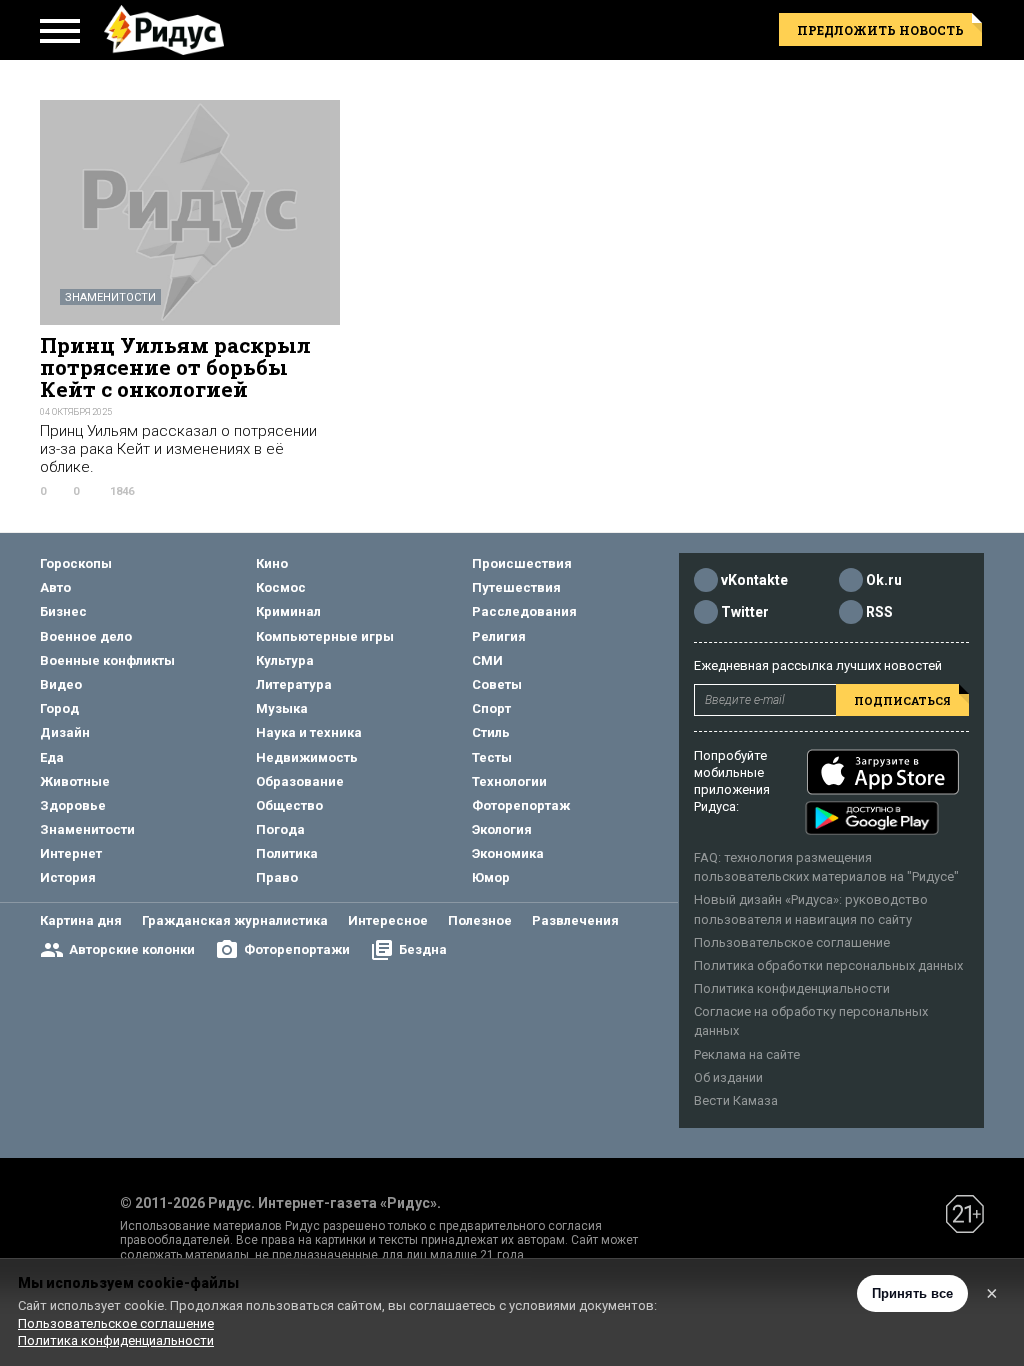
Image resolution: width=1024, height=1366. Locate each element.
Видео (61, 684)
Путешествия (516, 587)
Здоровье (73, 805)
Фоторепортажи (297, 949)
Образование (300, 781)
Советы (497, 684)
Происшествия (522, 563)
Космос (281, 587)
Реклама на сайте (747, 1054)
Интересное (388, 920)
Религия (499, 636)
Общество (289, 805)
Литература (294, 684)
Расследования (524, 611)
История (68, 877)
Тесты (492, 757)
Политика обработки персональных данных (828, 965)
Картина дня (81, 920)
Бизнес (63, 611)
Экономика (508, 853)
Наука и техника (309, 732)
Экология (502, 829)
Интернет (71, 853)
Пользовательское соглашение (792, 942)
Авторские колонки (132, 949)
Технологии (509, 781)
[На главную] (164, 30)
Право (277, 877)
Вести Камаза (736, 1100)
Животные (75, 781)
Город (59, 708)
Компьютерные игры (325, 636)
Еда (52, 757)
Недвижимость (307, 757)
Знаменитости (110, 297)
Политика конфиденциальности (792, 988)
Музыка (282, 708)
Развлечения (575, 920)
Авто (55, 587)
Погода (280, 829)
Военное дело (86, 636)
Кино (272, 563)
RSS (879, 612)
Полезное (480, 920)
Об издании (728, 1077)
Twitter (745, 612)
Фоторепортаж (521, 805)
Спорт (491, 708)
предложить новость (880, 30)
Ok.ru (884, 580)
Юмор (491, 877)
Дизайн (65, 732)
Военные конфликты (107, 660)
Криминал (288, 611)
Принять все (912, 1293)
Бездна (423, 949)
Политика (287, 853)
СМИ (487, 660)
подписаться (902, 700)
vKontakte (754, 580)
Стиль (491, 732)
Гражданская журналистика (235, 920)
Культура (285, 660)
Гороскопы (76, 563)
